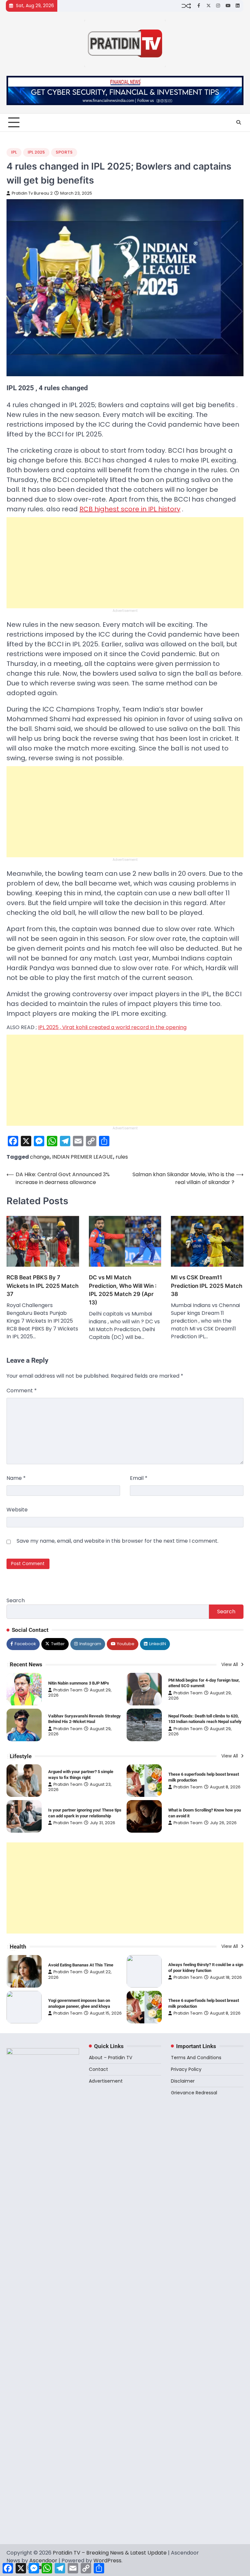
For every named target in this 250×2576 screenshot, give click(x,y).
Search (16, 1600)
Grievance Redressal (194, 2093)
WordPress (107, 2561)
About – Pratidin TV (111, 2058)
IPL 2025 (36, 152)
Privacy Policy (186, 2069)
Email (139, 1478)
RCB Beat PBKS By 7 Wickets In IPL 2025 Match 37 (43, 1286)
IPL (14, 152)
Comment (22, 1391)
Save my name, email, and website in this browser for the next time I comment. (118, 1541)
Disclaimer (183, 2081)
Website (17, 1510)
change (40, 1157)
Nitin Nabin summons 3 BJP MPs (79, 1683)
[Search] (239, 122)
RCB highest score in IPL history (130, 509)
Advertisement (106, 2081)
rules (122, 1157)
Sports (64, 152)
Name (16, 1478)
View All (230, 1665)
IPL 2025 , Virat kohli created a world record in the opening (112, 1027)
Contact (98, 2069)
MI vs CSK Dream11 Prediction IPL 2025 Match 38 (207, 1286)
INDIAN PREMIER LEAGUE (83, 1157)
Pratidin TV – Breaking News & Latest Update (110, 2553)
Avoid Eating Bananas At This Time (81, 1965)
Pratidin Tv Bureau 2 (32, 193)
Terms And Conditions (196, 2058)
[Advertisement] (125, 563)
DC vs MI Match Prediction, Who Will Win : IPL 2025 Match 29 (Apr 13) (123, 1290)
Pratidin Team (68, 1690)
